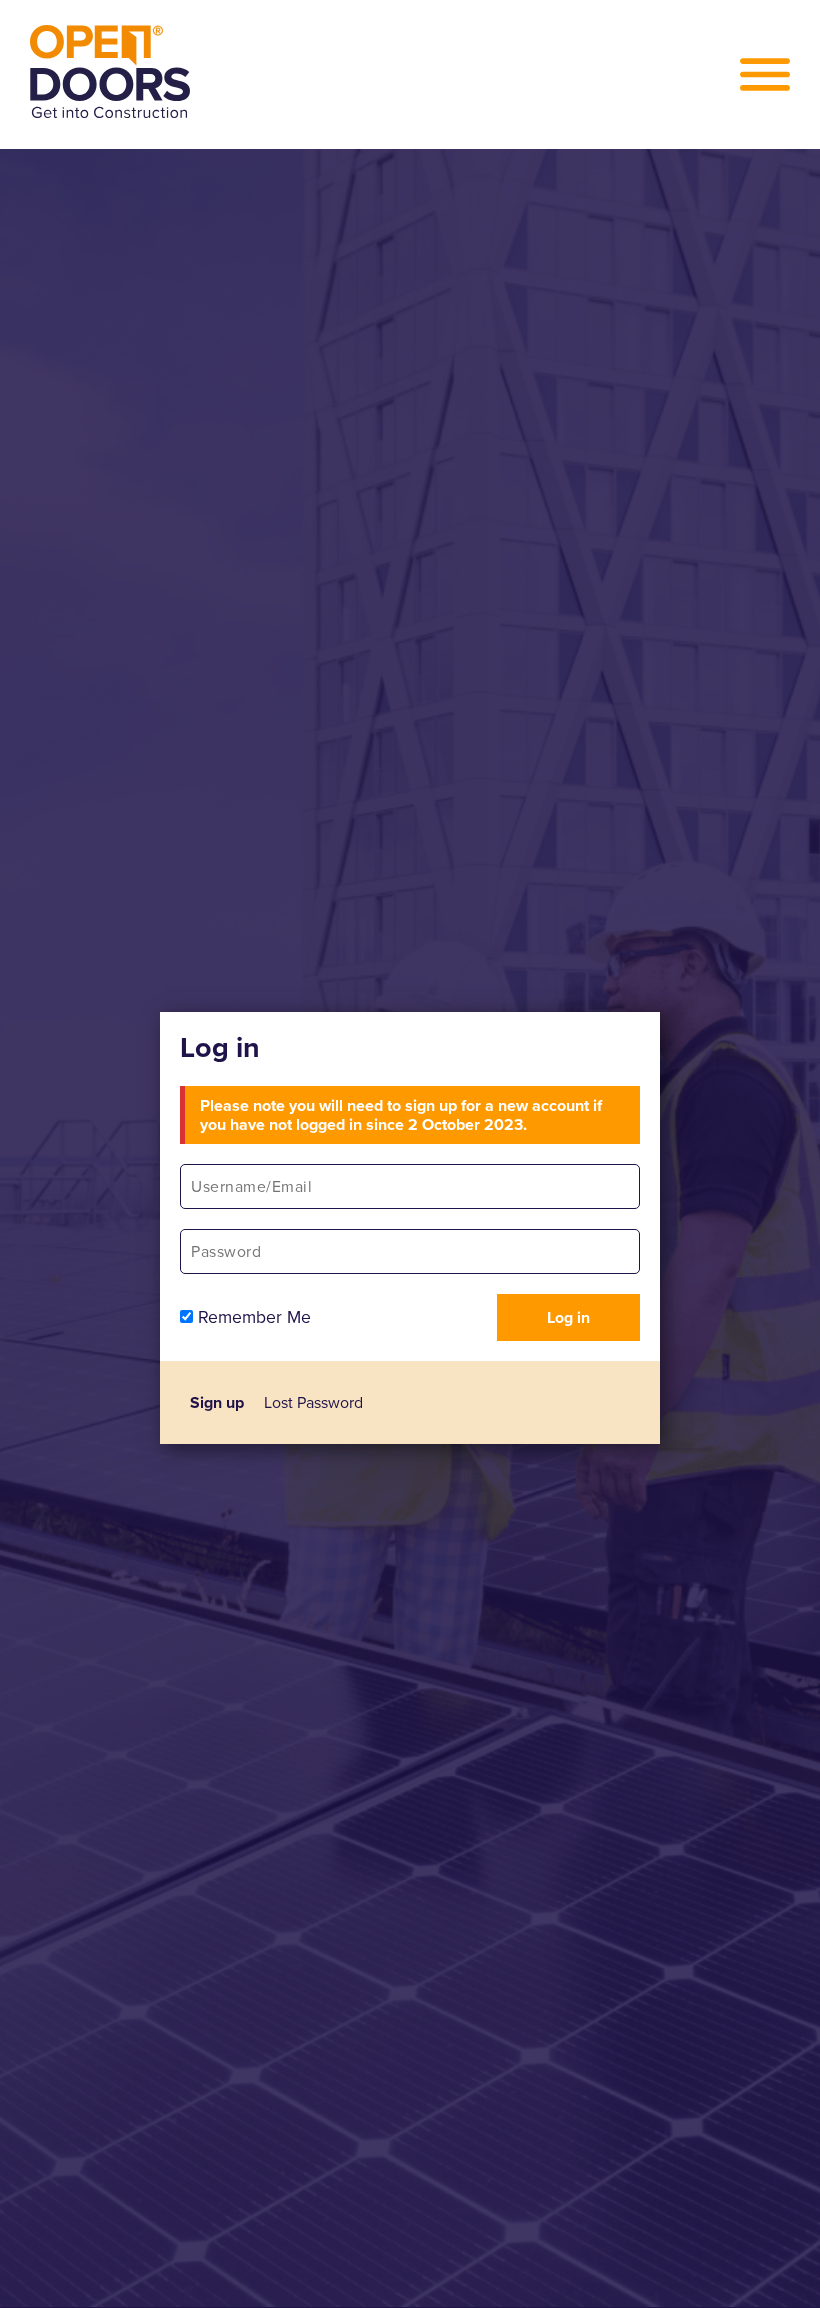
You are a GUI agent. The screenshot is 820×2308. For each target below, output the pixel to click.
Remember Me (252, 1317)
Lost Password (313, 1402)
